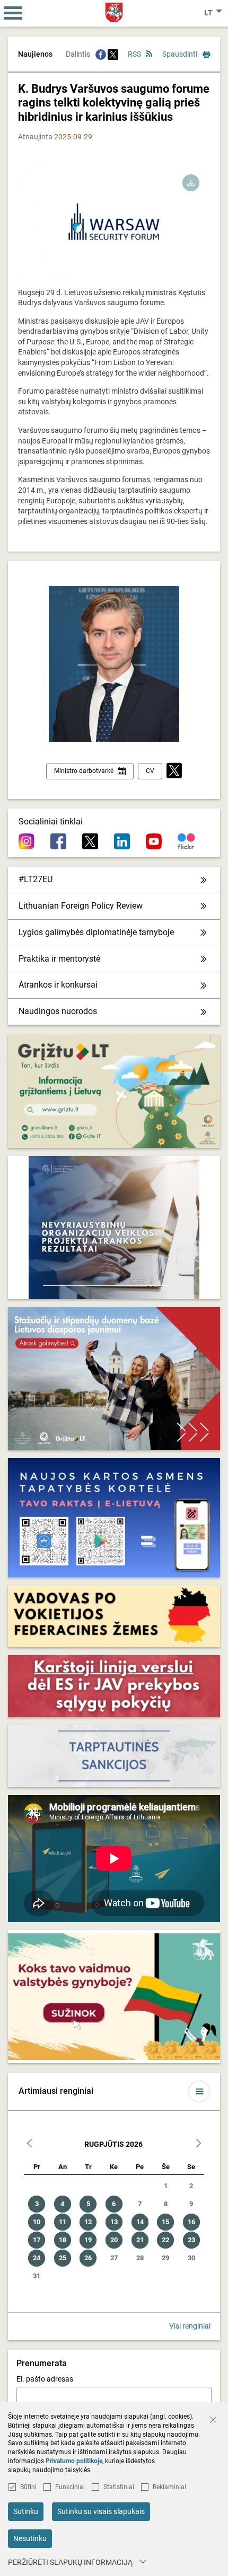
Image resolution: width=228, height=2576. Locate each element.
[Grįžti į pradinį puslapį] (114, 12)
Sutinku (26, 2511)
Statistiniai (119, 2487)
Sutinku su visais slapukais (101, 2511)
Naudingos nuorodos (58, 1011)
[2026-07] (30, 2144)
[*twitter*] (174, 771)
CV (150, 771)
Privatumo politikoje (74, 2461)
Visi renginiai (190, 2326)
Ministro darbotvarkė (84, 771)
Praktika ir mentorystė (59, 959)
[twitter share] (113, 54)
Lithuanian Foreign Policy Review (81, 906)
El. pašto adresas (45, 2379)
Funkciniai (70, 2487)
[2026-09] (198, 2144)
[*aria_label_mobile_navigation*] (13, 13)
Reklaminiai (169, 2487)
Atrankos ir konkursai (58, 985)
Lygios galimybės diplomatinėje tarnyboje (96, 932)
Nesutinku (30, 2538)
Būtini (28, 2487)
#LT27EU (36, 879)
